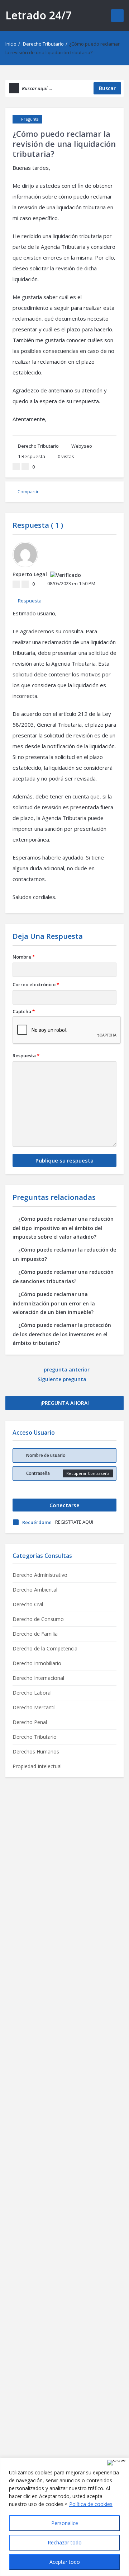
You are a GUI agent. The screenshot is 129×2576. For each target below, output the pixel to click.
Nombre (24, 957)
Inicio (11, 44)
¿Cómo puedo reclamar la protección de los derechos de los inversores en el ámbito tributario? (62, 1334)
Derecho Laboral (32, 1693)
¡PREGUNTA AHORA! (65, 1403)
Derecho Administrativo (40, 1575)
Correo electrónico (36, 984)
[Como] (16, 467)
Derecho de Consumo (38, 1619)
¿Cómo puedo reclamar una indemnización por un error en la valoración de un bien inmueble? (54, 1303)
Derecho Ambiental (35, 1590)
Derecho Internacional (38, 1678)
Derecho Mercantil (34, 1707)
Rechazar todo (65, 2542)
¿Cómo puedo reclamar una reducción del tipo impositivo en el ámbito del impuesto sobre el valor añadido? (63, 1228)
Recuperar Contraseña (88, 1473)
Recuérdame (37, 1522)
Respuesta (32, 456)
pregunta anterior (67, 1369)
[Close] (116, 2463)
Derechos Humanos (36, 1752)
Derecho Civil (28, 1604)
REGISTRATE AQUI (74, 1522)
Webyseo (82, 446)
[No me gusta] (25, 467)
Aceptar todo (65, 2562)
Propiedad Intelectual (37, 1766)
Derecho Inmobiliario (37, 1663)
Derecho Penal (30, 1722)
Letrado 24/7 (39, 15)
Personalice (65, 2523)
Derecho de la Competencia (45, 1648)
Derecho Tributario (43, 44)
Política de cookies (91, 2504)
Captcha (24, 1011)
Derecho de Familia (35, 1634)
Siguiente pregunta (63, 1379)
